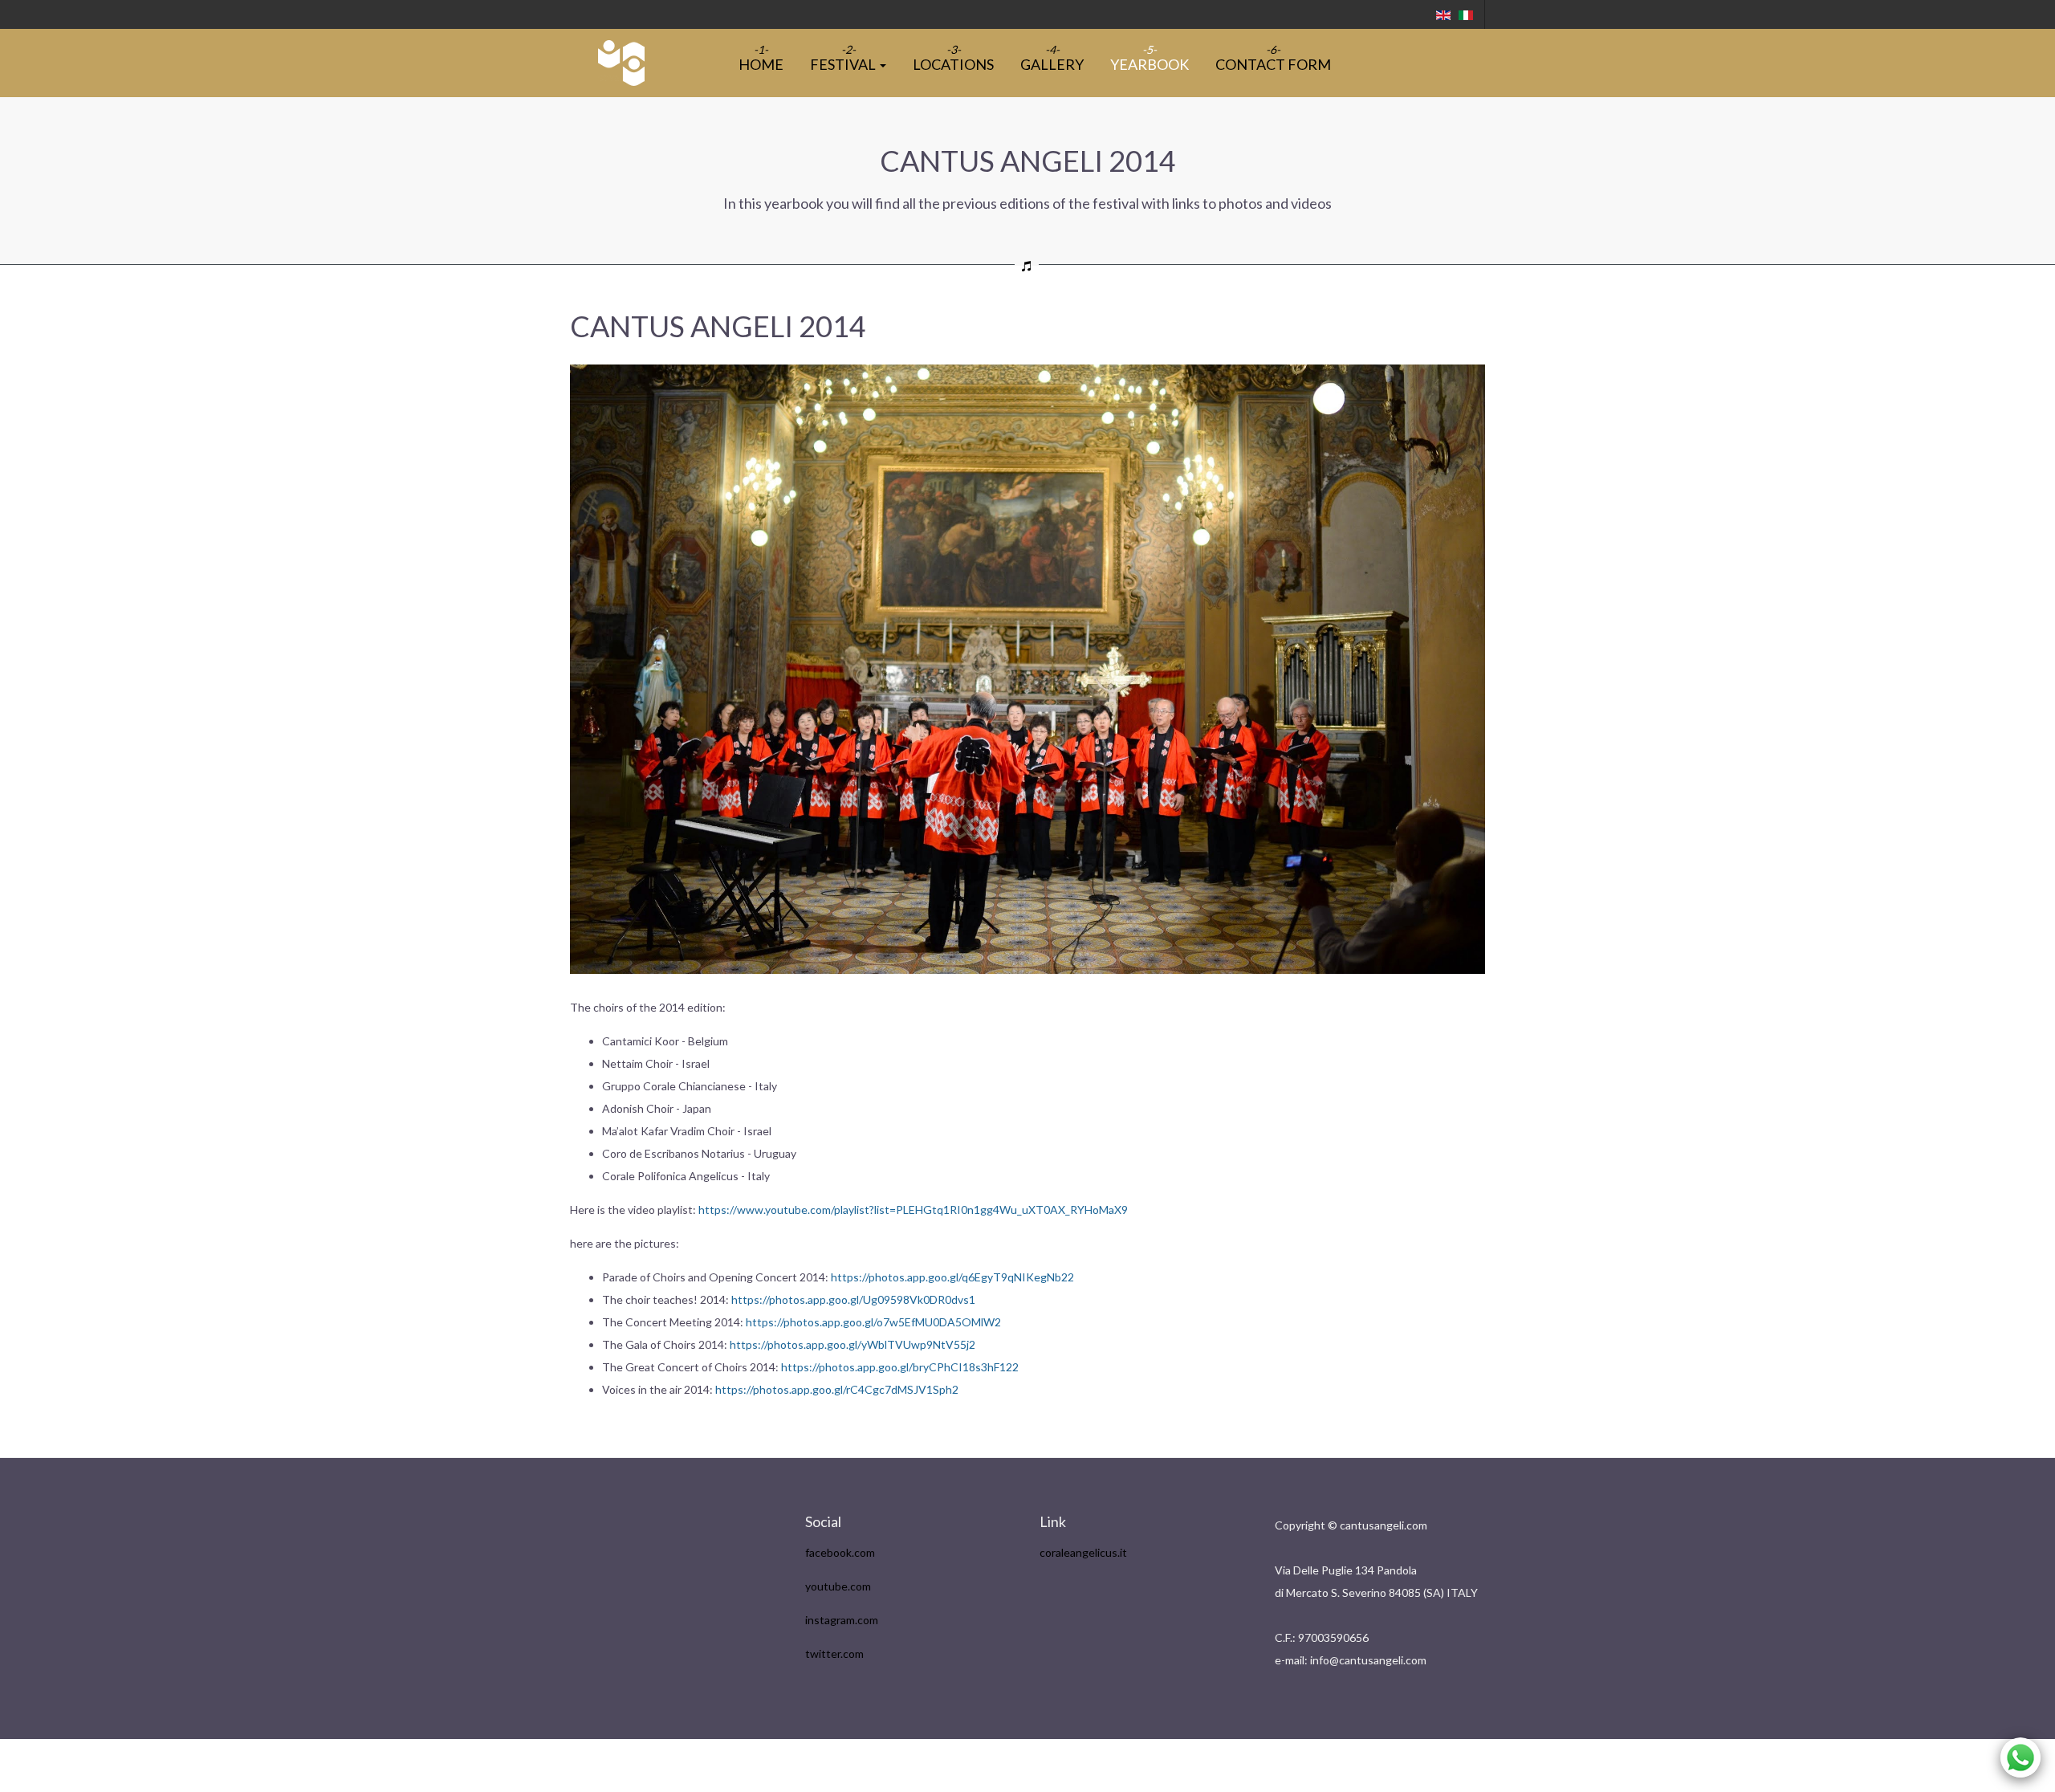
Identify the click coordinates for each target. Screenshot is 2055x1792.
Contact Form (1273, 64)
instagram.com (842, 1620)
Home (761, 64)
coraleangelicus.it (1083, 1552)
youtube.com (838, 1586)
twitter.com (834, 1654)
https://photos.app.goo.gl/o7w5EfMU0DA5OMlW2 (873, 1322)
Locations (953, 64)
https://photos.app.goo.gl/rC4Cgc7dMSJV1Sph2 (837, 1389)
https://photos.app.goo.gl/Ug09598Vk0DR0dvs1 (853, 1299)
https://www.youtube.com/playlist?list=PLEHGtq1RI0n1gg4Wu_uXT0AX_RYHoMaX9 (913, 1210)
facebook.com (840, 1552)
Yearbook (1150, 64)
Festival (844, 64)
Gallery (1052, 64)
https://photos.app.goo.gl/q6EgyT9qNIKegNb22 (952, 1277)
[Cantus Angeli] (621, 63)
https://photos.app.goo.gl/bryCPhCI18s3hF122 (900, 1367)
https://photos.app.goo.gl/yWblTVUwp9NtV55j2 (853, 1344)
